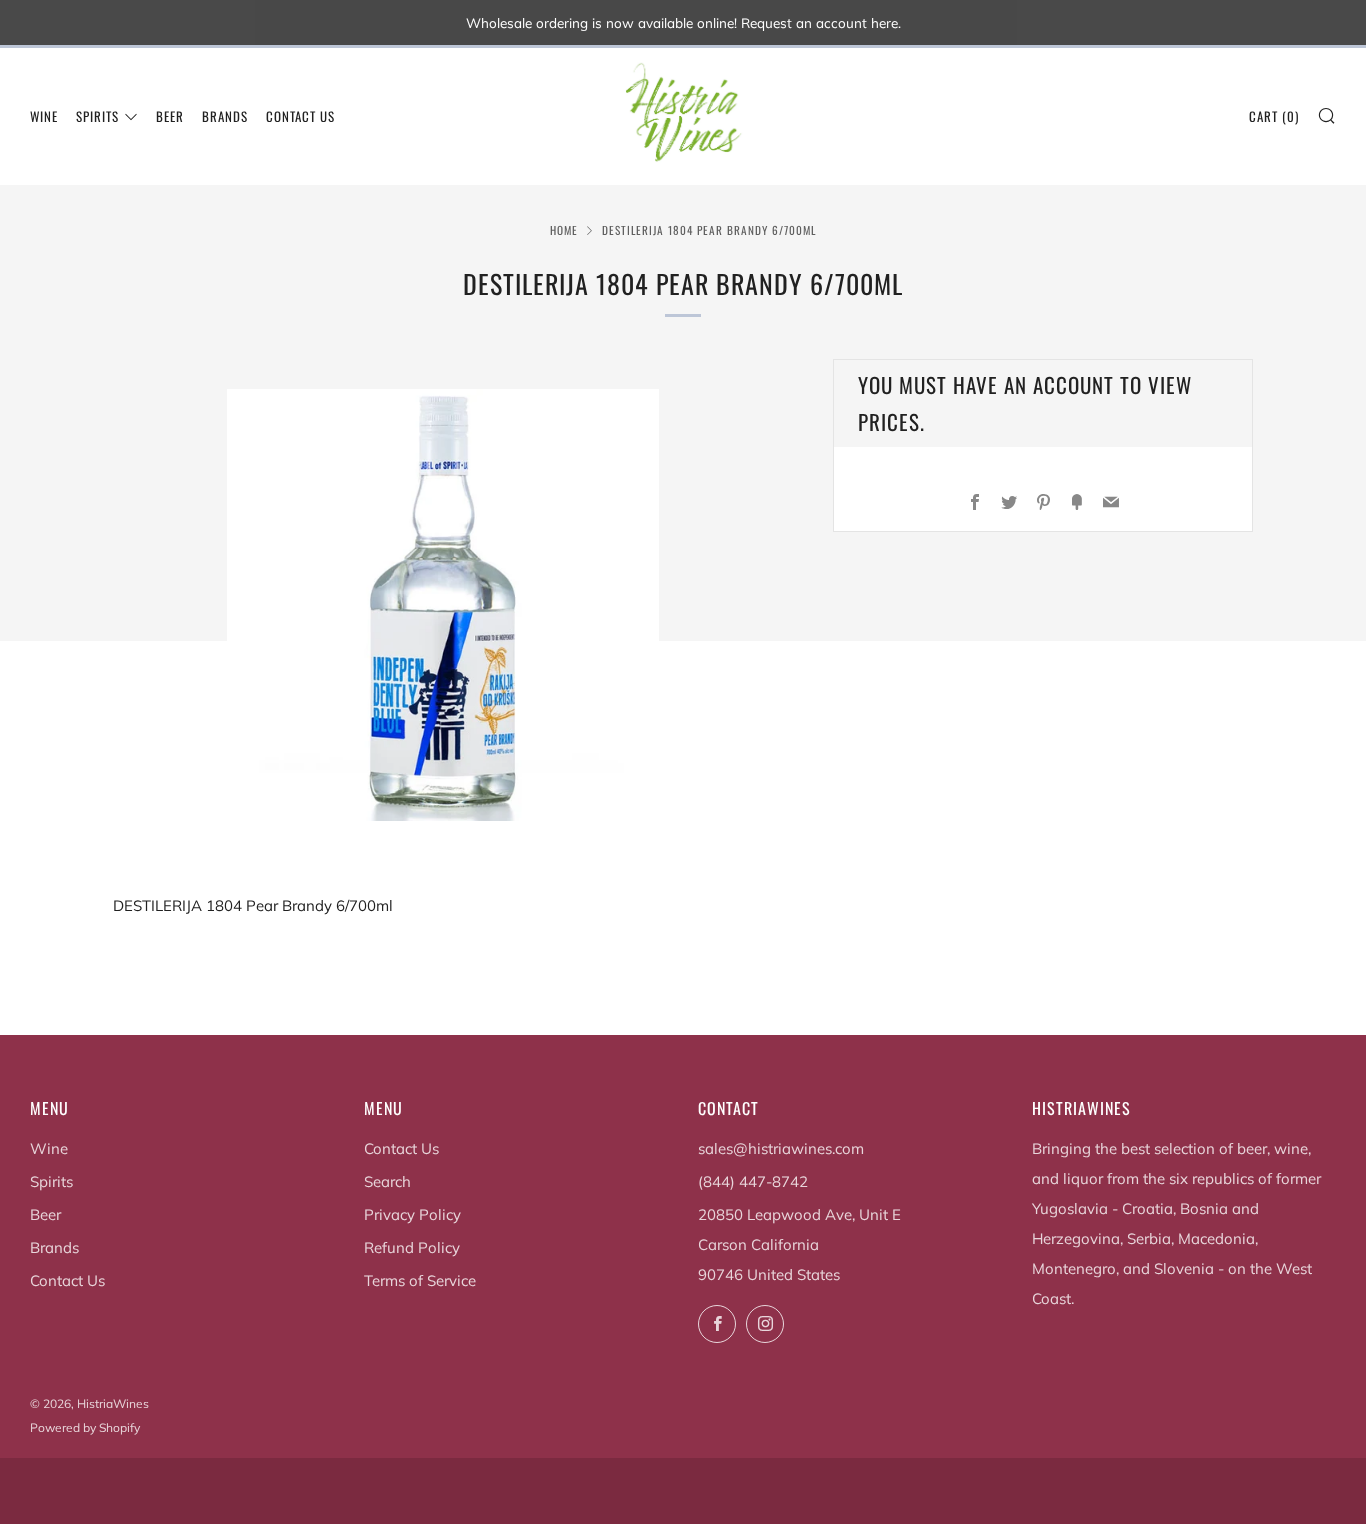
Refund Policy (412, 1247)
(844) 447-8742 (753, 1181)
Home (564, 230)
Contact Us (300, 116)
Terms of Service (420, 1280)
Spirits (97, 116)
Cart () (1274, 116)
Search (387, 1181)
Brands (225, 116)
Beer (170, 116)
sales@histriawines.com (781, 1148)
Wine (44, 116)
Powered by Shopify (85, 1427)
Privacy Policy (412, 1214)
